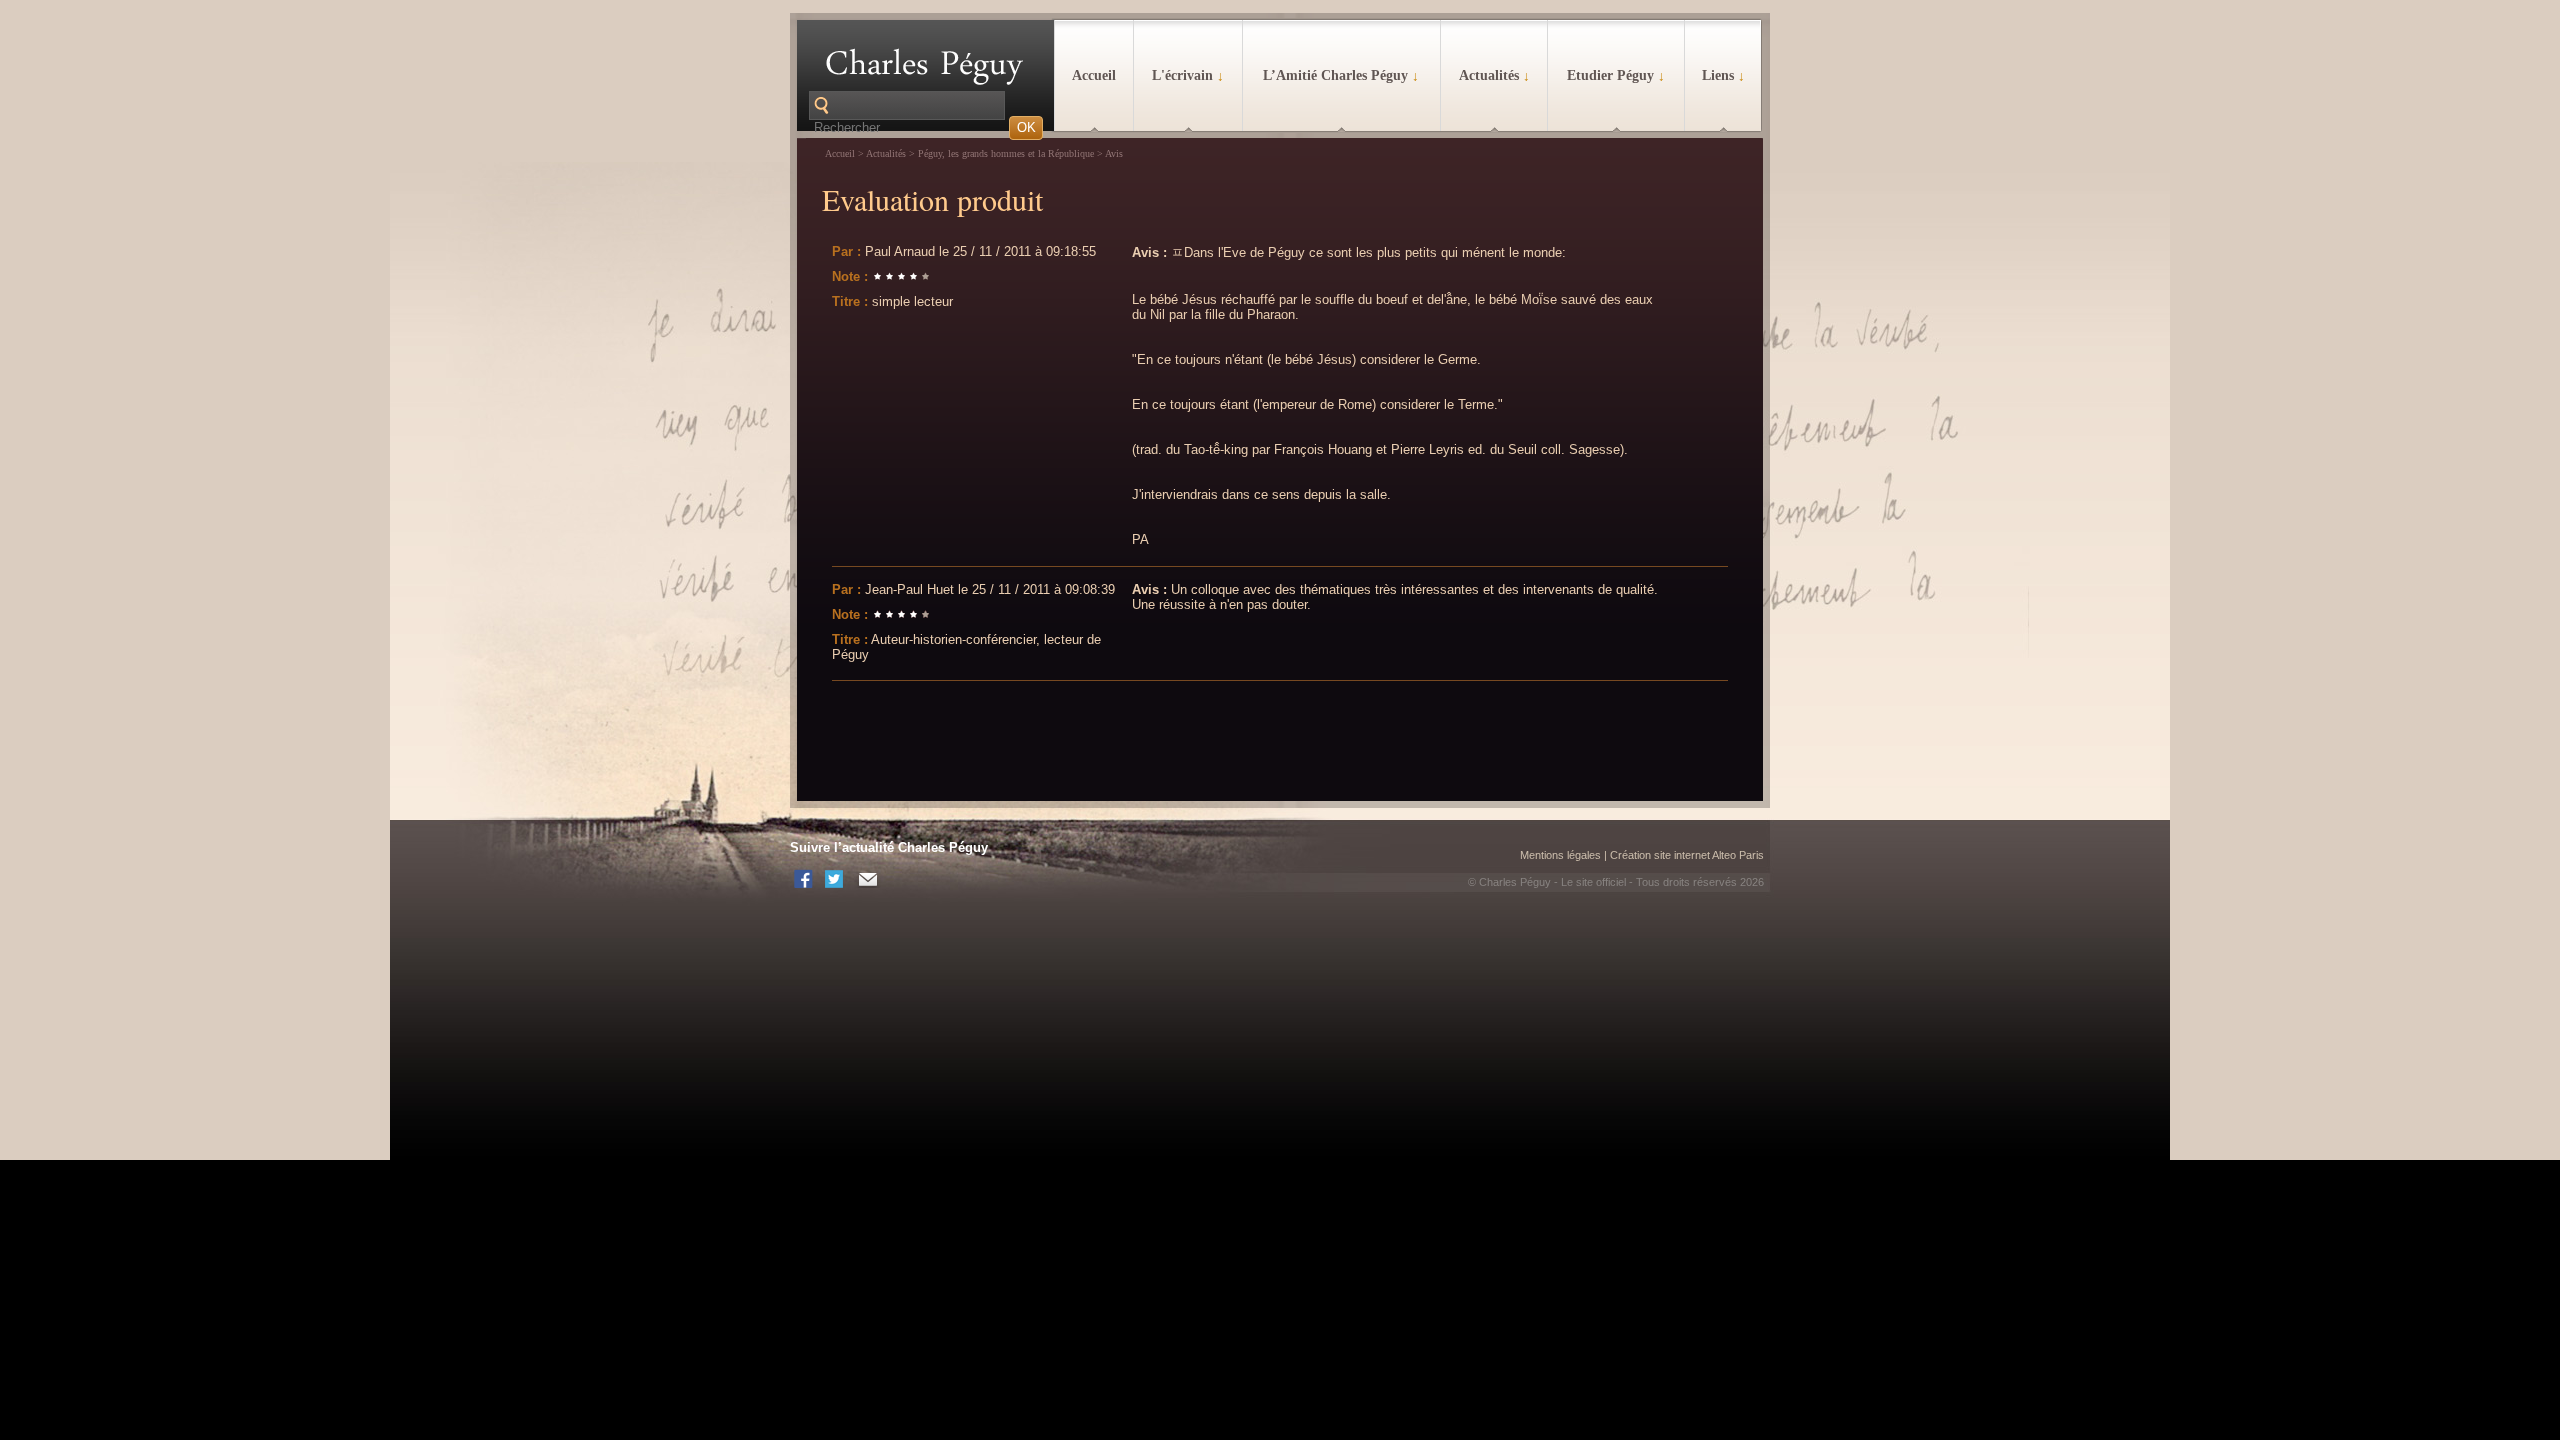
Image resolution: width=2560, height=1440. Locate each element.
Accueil (1094, 75)
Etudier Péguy (1616, 75)
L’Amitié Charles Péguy (1341, 75)
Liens (1723, 75)
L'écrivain (1188, 75)
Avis (1114, 153)
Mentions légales (1560, 855)
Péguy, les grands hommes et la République (1006, 153)
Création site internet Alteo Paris (1687, 855)
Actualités (1494, 75)
